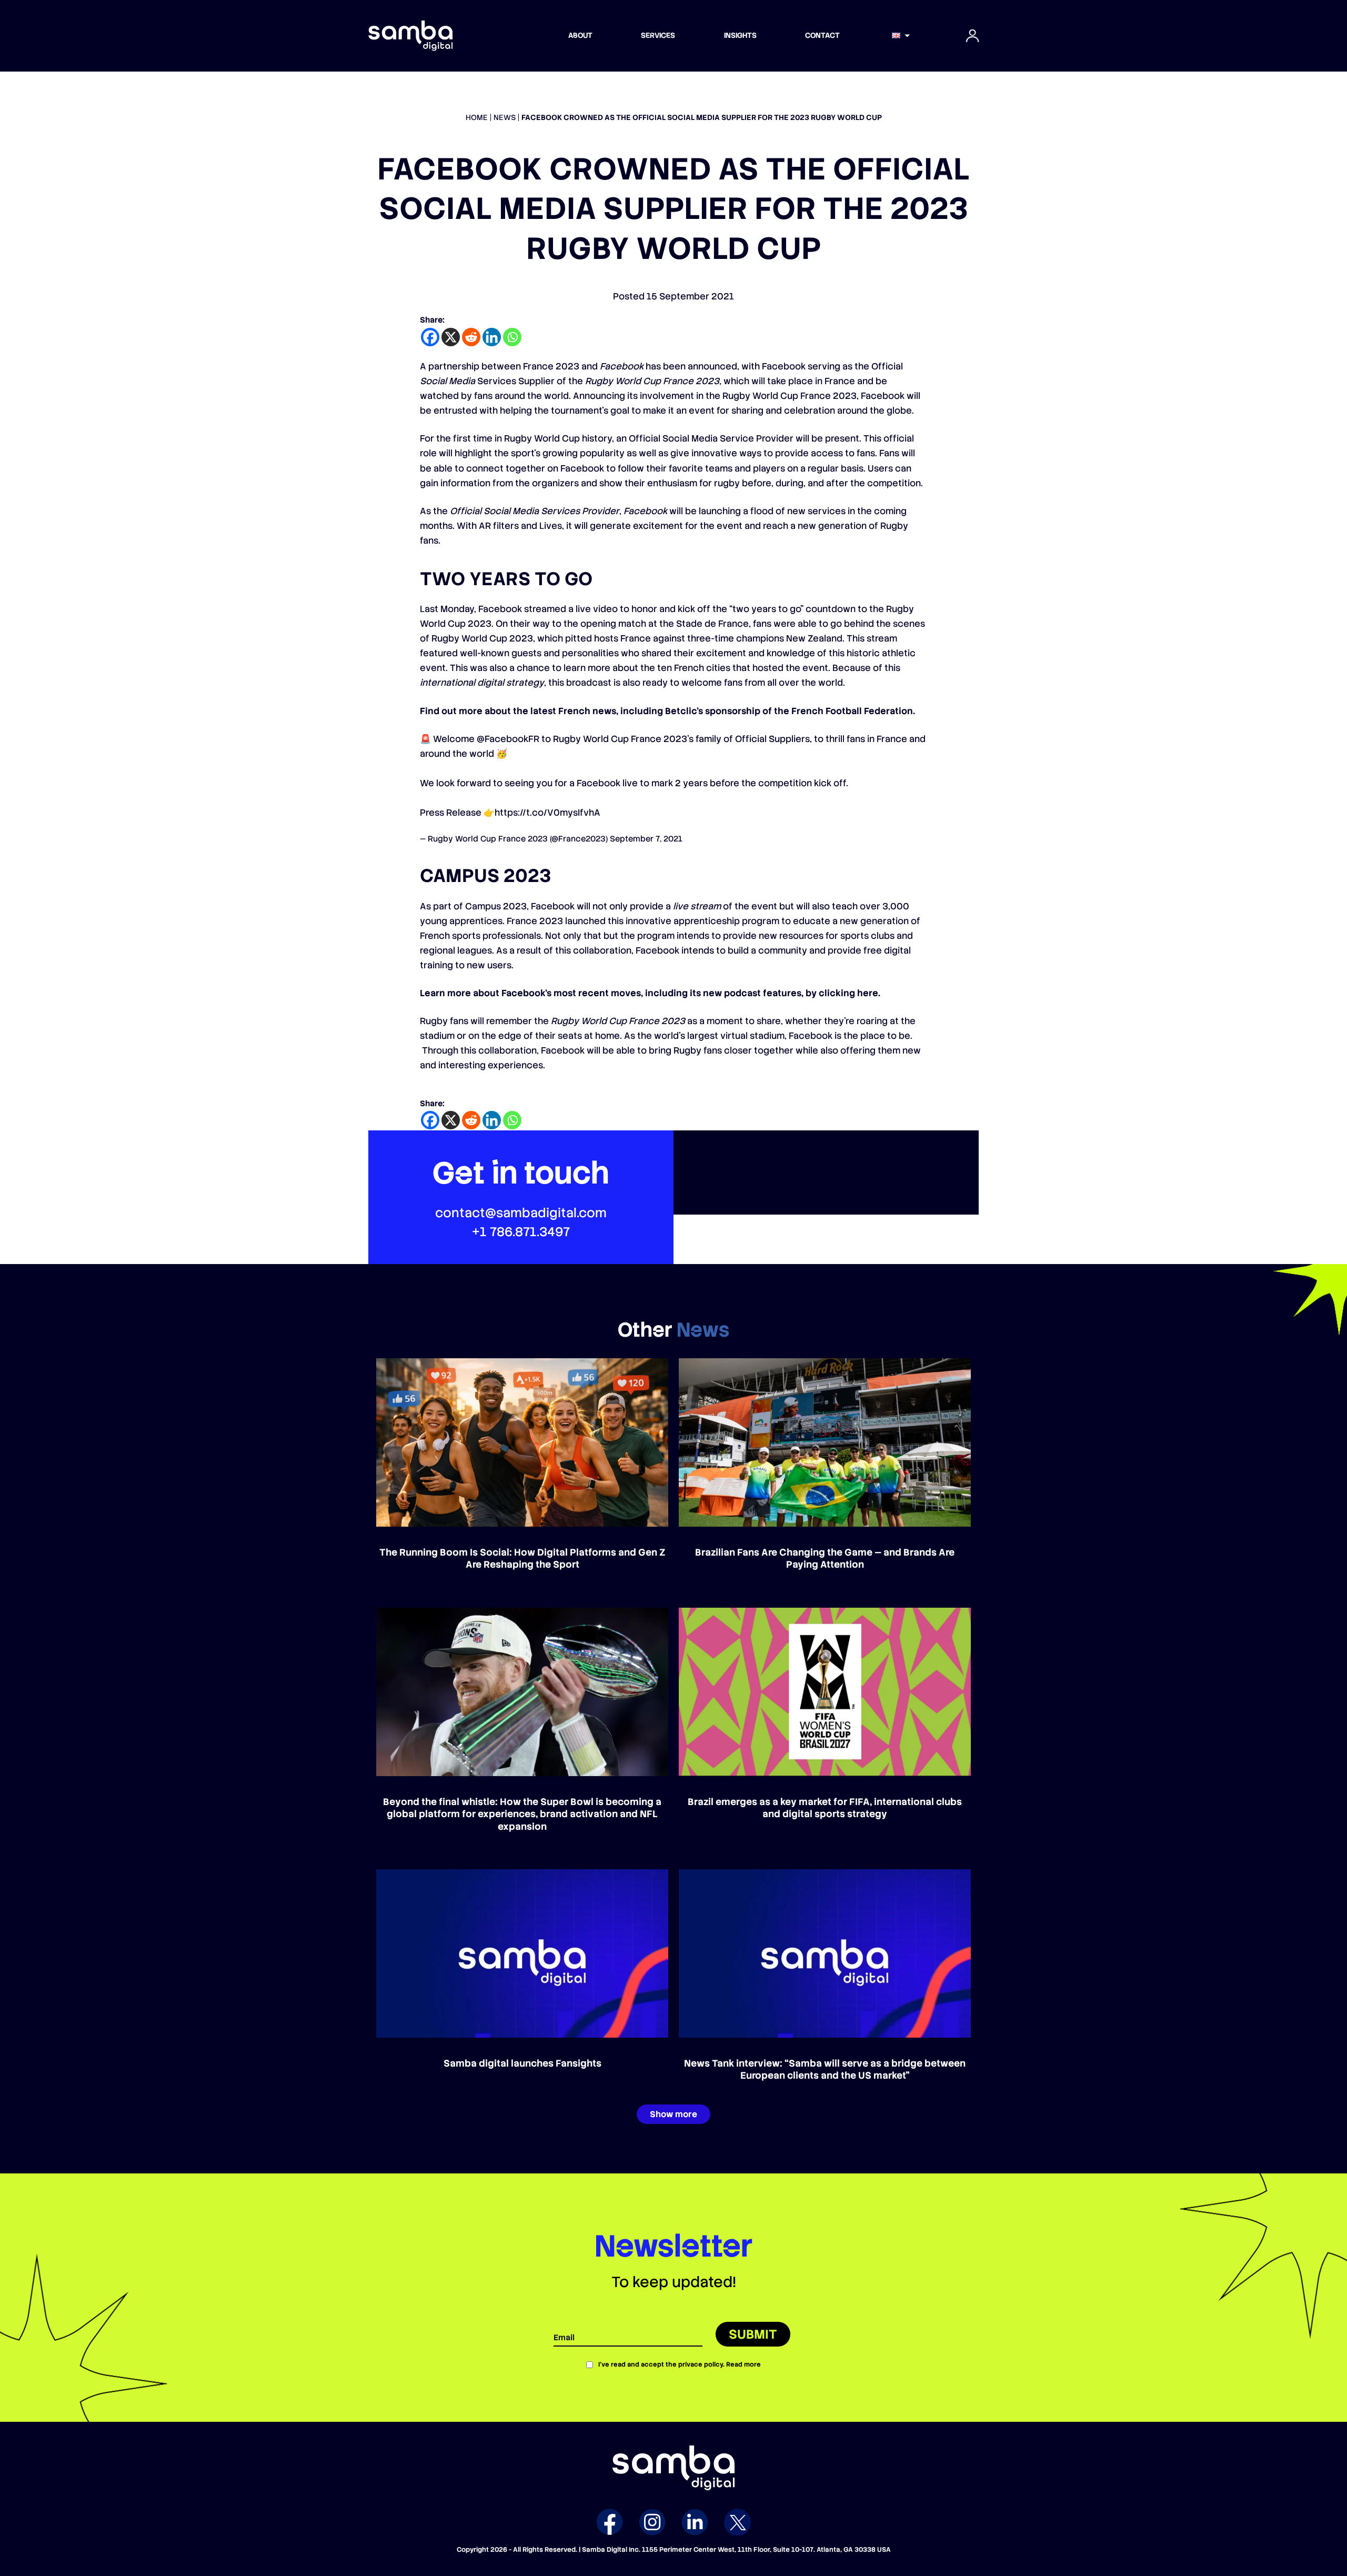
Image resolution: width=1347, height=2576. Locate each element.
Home (477, 117)
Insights (740, 35)
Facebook (610, 2522)
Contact (822, 35)
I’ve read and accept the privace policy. (680, 2364)
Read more (743, 2364)
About (580, 35)
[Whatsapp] (512, 337)
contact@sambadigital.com (521, 1213)
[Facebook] (430, 337)
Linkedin (695, 2522)
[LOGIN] (972, 36)
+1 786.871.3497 (521, 1232)
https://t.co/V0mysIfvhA (547, 813)
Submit (753, 2334)
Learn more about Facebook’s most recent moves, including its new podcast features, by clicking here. (650, 993)
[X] (451, 337)
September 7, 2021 (646, 839)
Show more (673, 2114)
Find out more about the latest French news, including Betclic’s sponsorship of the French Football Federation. (667, 711)
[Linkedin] (492, 337)
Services (658, 35)
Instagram (652, 2522)
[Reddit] (471, 337)
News (505, 117)
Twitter (737, 2522)
